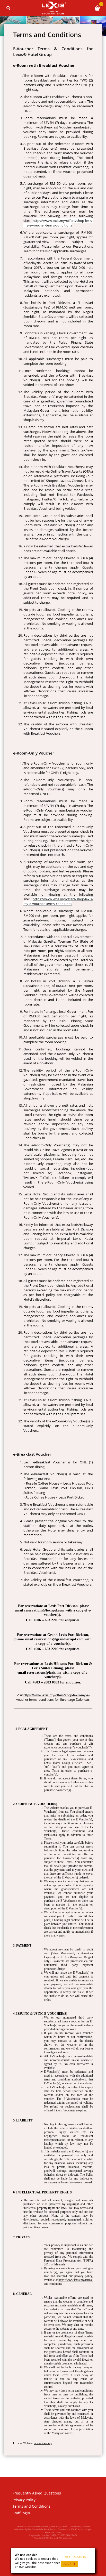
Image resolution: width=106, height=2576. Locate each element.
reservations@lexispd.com (44, 1610)
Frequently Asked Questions (37, 2493)
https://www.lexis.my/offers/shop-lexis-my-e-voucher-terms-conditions (58, 223)
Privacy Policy (24, 2500)
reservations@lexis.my (44, 1672)
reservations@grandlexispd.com (59, 1639)
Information (75, 2557)
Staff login (21, 2513)
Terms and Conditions (32, 2506)
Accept (69, 2564)
